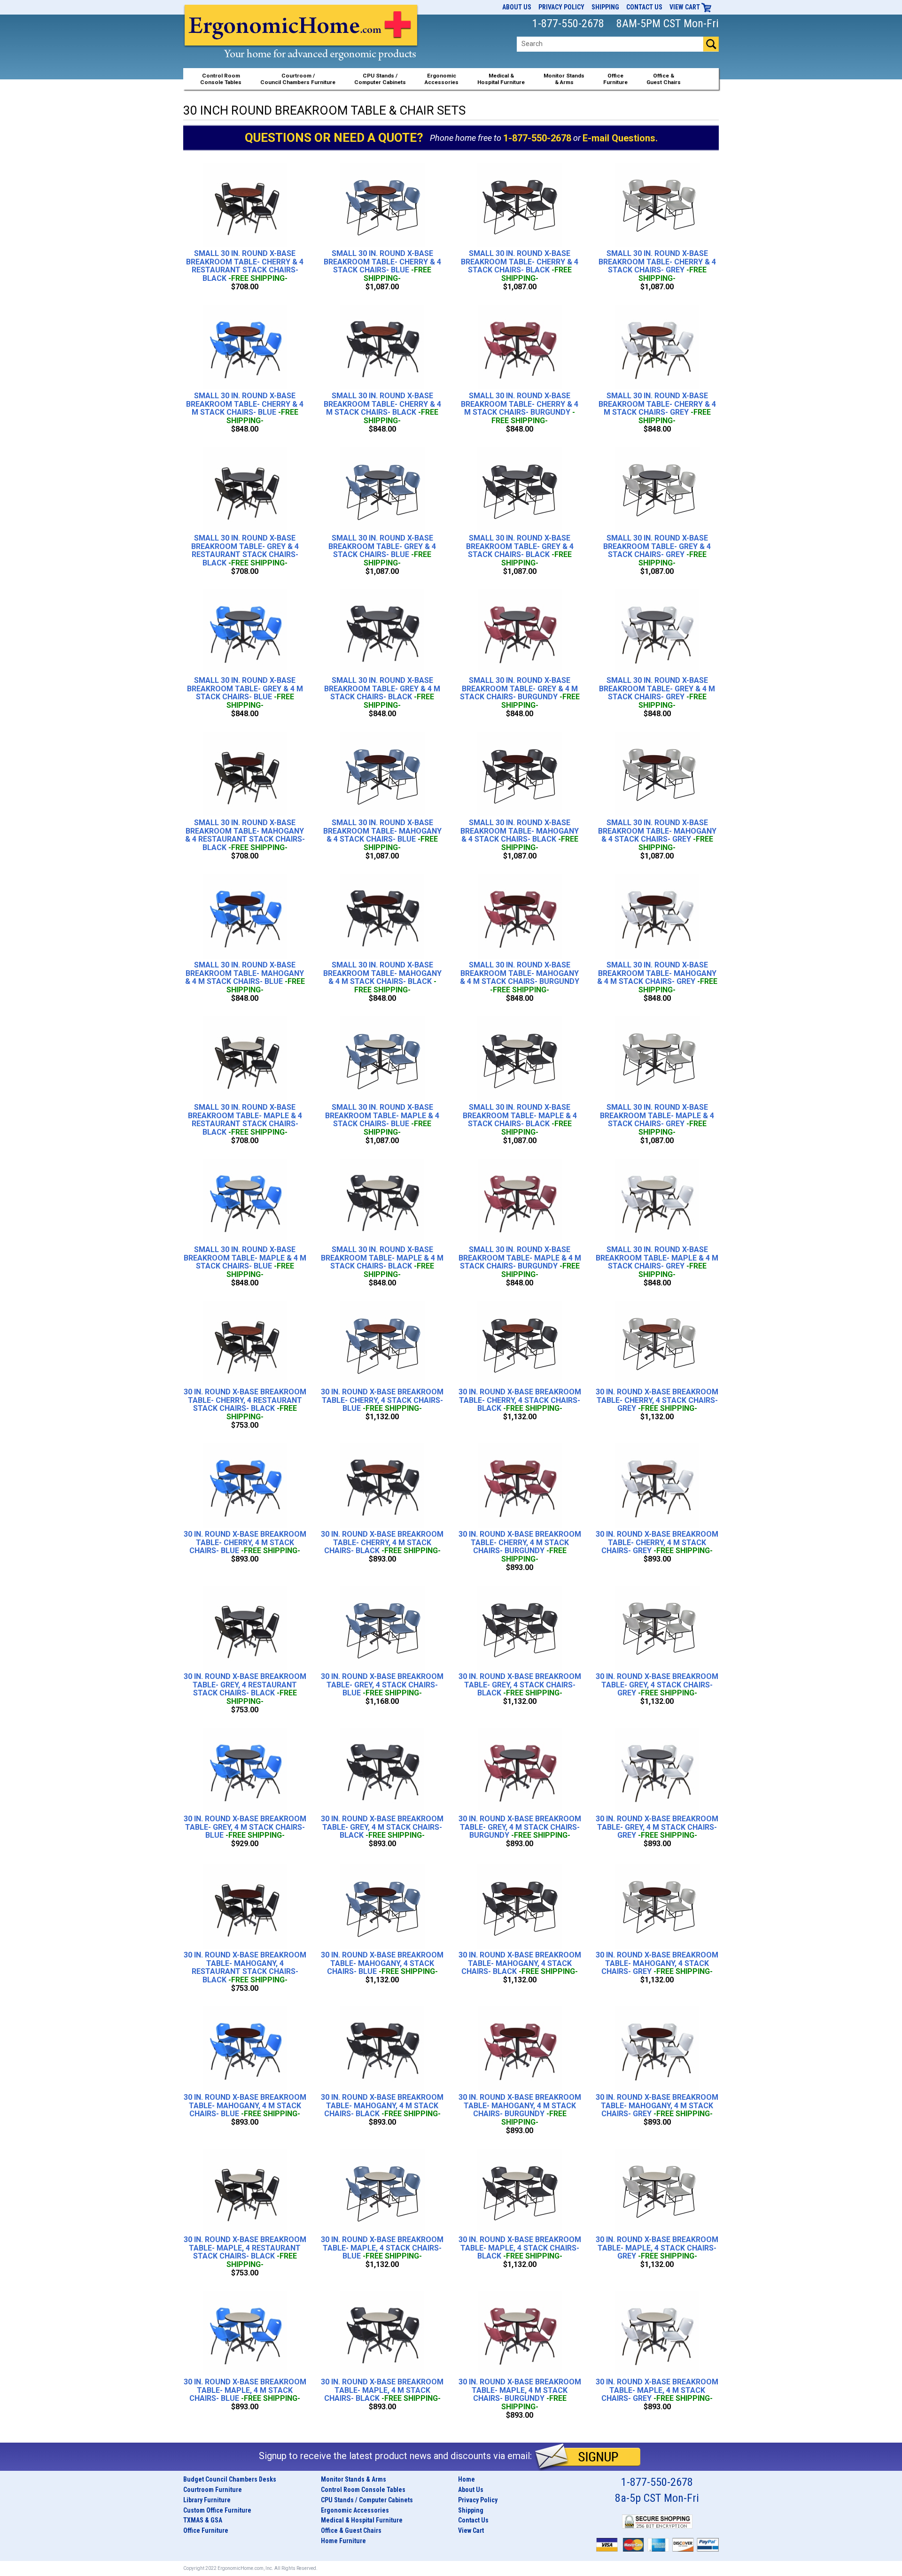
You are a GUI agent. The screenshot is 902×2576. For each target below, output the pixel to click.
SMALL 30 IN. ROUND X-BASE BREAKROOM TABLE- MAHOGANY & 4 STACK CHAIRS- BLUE (382, 835)
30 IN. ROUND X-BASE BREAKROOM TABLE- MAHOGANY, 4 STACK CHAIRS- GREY (657, 1963)
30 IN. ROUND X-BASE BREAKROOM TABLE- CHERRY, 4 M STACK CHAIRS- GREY (657, 1543)
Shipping (605, 7)
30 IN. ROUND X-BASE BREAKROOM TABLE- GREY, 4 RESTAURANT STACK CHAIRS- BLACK (245, 1689)
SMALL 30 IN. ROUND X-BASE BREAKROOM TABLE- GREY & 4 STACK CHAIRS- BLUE (382, 550)
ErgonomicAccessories (442, 79)
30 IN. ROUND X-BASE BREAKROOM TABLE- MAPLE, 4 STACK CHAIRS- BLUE (382, 2248)
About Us (517, 7)
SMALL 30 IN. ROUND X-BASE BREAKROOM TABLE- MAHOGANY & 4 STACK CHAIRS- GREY (657, 835)
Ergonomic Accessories (355, 2510)
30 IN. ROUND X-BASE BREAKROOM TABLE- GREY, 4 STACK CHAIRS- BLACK (520, 1685)
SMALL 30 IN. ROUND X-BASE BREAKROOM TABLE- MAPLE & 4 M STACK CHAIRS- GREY (657, 1262)
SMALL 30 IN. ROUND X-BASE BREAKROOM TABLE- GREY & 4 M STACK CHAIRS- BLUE (245, 693)
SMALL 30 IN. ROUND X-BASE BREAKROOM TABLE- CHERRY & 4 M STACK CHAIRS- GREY (657, 408)
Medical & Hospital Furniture (362, 2520)
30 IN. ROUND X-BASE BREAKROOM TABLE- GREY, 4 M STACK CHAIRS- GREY (657, 1827)
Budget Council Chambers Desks (230, 2479)
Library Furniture (207, 2500)
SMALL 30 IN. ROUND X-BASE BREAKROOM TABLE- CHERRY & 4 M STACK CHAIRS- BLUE (245, 408)
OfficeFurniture (615, 79)
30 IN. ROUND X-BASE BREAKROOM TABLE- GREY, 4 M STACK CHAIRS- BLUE (245, 1827)
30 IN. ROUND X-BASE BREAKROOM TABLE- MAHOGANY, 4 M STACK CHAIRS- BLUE (245, 2106)
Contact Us (644, 7)
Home (467, 2479)
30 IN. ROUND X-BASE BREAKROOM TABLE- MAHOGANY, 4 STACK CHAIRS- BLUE (382, 1963)
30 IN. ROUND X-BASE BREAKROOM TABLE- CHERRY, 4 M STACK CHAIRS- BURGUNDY (520, 1547)
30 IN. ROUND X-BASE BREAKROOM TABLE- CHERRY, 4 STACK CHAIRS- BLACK (520, 1400)
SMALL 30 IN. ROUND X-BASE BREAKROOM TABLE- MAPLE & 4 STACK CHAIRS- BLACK (520, 1120)
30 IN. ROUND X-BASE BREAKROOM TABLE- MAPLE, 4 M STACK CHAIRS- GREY (657, 2390)
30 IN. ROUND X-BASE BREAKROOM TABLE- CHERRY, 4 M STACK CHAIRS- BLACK (382, 1543)
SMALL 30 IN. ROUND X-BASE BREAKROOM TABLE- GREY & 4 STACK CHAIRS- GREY (657, 550)
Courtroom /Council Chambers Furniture (298, 79)
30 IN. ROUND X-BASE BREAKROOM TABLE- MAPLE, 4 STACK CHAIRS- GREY (657, 2248)
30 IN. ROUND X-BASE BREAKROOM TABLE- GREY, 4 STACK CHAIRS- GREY (657, 1685)
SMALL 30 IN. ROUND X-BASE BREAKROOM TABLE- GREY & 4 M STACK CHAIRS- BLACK (382, 693)
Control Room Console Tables (363, 2490)
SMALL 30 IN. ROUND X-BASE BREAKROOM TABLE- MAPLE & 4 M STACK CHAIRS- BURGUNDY (520, 1262)
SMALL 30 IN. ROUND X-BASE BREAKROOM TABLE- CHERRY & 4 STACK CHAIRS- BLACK (520, 266)
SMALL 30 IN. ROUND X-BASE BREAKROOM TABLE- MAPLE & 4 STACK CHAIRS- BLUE (382, 1120)
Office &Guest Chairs (664, 79)
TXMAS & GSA (203, 2520)
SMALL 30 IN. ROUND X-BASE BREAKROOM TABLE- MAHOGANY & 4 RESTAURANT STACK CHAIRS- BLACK (245, 835)
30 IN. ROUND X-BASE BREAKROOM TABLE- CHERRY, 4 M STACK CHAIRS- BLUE (245, 1543)
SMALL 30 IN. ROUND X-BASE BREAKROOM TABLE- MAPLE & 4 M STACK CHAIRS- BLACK (382, 1262)
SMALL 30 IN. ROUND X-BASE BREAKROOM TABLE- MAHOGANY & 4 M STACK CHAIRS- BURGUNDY (520, 977)
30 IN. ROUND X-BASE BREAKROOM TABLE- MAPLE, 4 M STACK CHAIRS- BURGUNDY (520, 2394)
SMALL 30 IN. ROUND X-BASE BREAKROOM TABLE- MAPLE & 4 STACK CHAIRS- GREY (657, 1120)
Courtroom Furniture (213, 2490)
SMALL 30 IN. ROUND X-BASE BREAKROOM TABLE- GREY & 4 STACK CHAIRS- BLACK (520, 550)
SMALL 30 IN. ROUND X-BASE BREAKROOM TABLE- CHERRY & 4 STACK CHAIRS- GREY (657, 266)
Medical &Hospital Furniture (501, 79)
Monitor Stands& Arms (564, 79)
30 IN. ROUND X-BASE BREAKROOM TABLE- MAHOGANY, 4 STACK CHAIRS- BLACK (520, 1963)
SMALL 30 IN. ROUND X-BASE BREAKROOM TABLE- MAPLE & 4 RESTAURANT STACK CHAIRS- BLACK (245, 1120)
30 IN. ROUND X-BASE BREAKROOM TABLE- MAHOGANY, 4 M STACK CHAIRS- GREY (657, 2106)
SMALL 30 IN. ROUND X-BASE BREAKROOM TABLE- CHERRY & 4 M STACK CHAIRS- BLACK (382, 408)
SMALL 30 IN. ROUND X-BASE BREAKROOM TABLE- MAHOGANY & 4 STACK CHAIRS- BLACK (520, 835)
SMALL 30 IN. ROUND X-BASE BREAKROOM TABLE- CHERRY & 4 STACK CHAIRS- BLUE (382, 266)
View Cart (685, 7)
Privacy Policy (561, 7)
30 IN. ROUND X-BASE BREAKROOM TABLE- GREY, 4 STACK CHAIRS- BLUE (382, 1685)
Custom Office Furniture (217, 2510)
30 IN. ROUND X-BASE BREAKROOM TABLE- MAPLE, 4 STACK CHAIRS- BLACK (520, 2248)
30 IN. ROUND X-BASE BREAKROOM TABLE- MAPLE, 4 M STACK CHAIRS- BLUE (245, 2390)
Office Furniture (206, 2530)
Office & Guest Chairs (351, 2530)
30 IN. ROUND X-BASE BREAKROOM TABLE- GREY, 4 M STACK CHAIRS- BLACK (382, 1827)
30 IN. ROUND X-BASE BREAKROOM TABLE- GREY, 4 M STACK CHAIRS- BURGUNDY (520, 1827)
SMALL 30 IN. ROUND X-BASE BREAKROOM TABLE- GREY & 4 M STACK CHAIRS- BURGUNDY (520, 693)
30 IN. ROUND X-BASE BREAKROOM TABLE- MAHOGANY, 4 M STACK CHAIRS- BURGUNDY (520, 2110)
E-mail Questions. (620, 138)
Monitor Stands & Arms (354, 2479)
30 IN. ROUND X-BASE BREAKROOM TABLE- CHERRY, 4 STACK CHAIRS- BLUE (382, 1400)
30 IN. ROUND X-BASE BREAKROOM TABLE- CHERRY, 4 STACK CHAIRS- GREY (657, 1400)
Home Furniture (343, 2541)
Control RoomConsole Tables (221, 79)
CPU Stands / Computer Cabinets (380, 79)
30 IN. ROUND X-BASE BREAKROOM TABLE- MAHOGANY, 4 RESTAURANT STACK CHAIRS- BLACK (245, 1967)
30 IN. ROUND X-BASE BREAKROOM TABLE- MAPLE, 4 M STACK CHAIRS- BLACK (382, 2390)
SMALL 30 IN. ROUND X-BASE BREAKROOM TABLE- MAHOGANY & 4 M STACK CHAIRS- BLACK (382, 977)
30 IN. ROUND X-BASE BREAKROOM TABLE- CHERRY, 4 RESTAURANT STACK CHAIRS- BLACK (245, 1404)
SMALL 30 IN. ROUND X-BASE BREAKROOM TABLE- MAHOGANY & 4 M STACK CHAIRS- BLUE (245, 977)
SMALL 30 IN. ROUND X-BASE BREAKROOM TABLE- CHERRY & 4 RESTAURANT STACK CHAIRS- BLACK (245, 266)
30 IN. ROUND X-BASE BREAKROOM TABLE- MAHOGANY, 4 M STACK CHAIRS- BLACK (382, 2106)
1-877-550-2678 (537, 138)
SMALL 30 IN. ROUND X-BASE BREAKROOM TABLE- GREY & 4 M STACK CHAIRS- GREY (657, 693)
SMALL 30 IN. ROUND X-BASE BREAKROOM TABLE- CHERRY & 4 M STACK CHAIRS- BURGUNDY (520, 408)
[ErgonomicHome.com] (301, 43)
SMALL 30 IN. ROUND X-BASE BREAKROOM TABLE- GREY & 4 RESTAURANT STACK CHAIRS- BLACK (245, 550)
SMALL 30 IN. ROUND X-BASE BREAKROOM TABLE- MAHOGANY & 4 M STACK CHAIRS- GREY (657, 977)
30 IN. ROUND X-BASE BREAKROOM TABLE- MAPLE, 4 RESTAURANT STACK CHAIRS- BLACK (245, 2252)
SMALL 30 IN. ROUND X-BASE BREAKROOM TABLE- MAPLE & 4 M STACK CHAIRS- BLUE (245, 1262)
